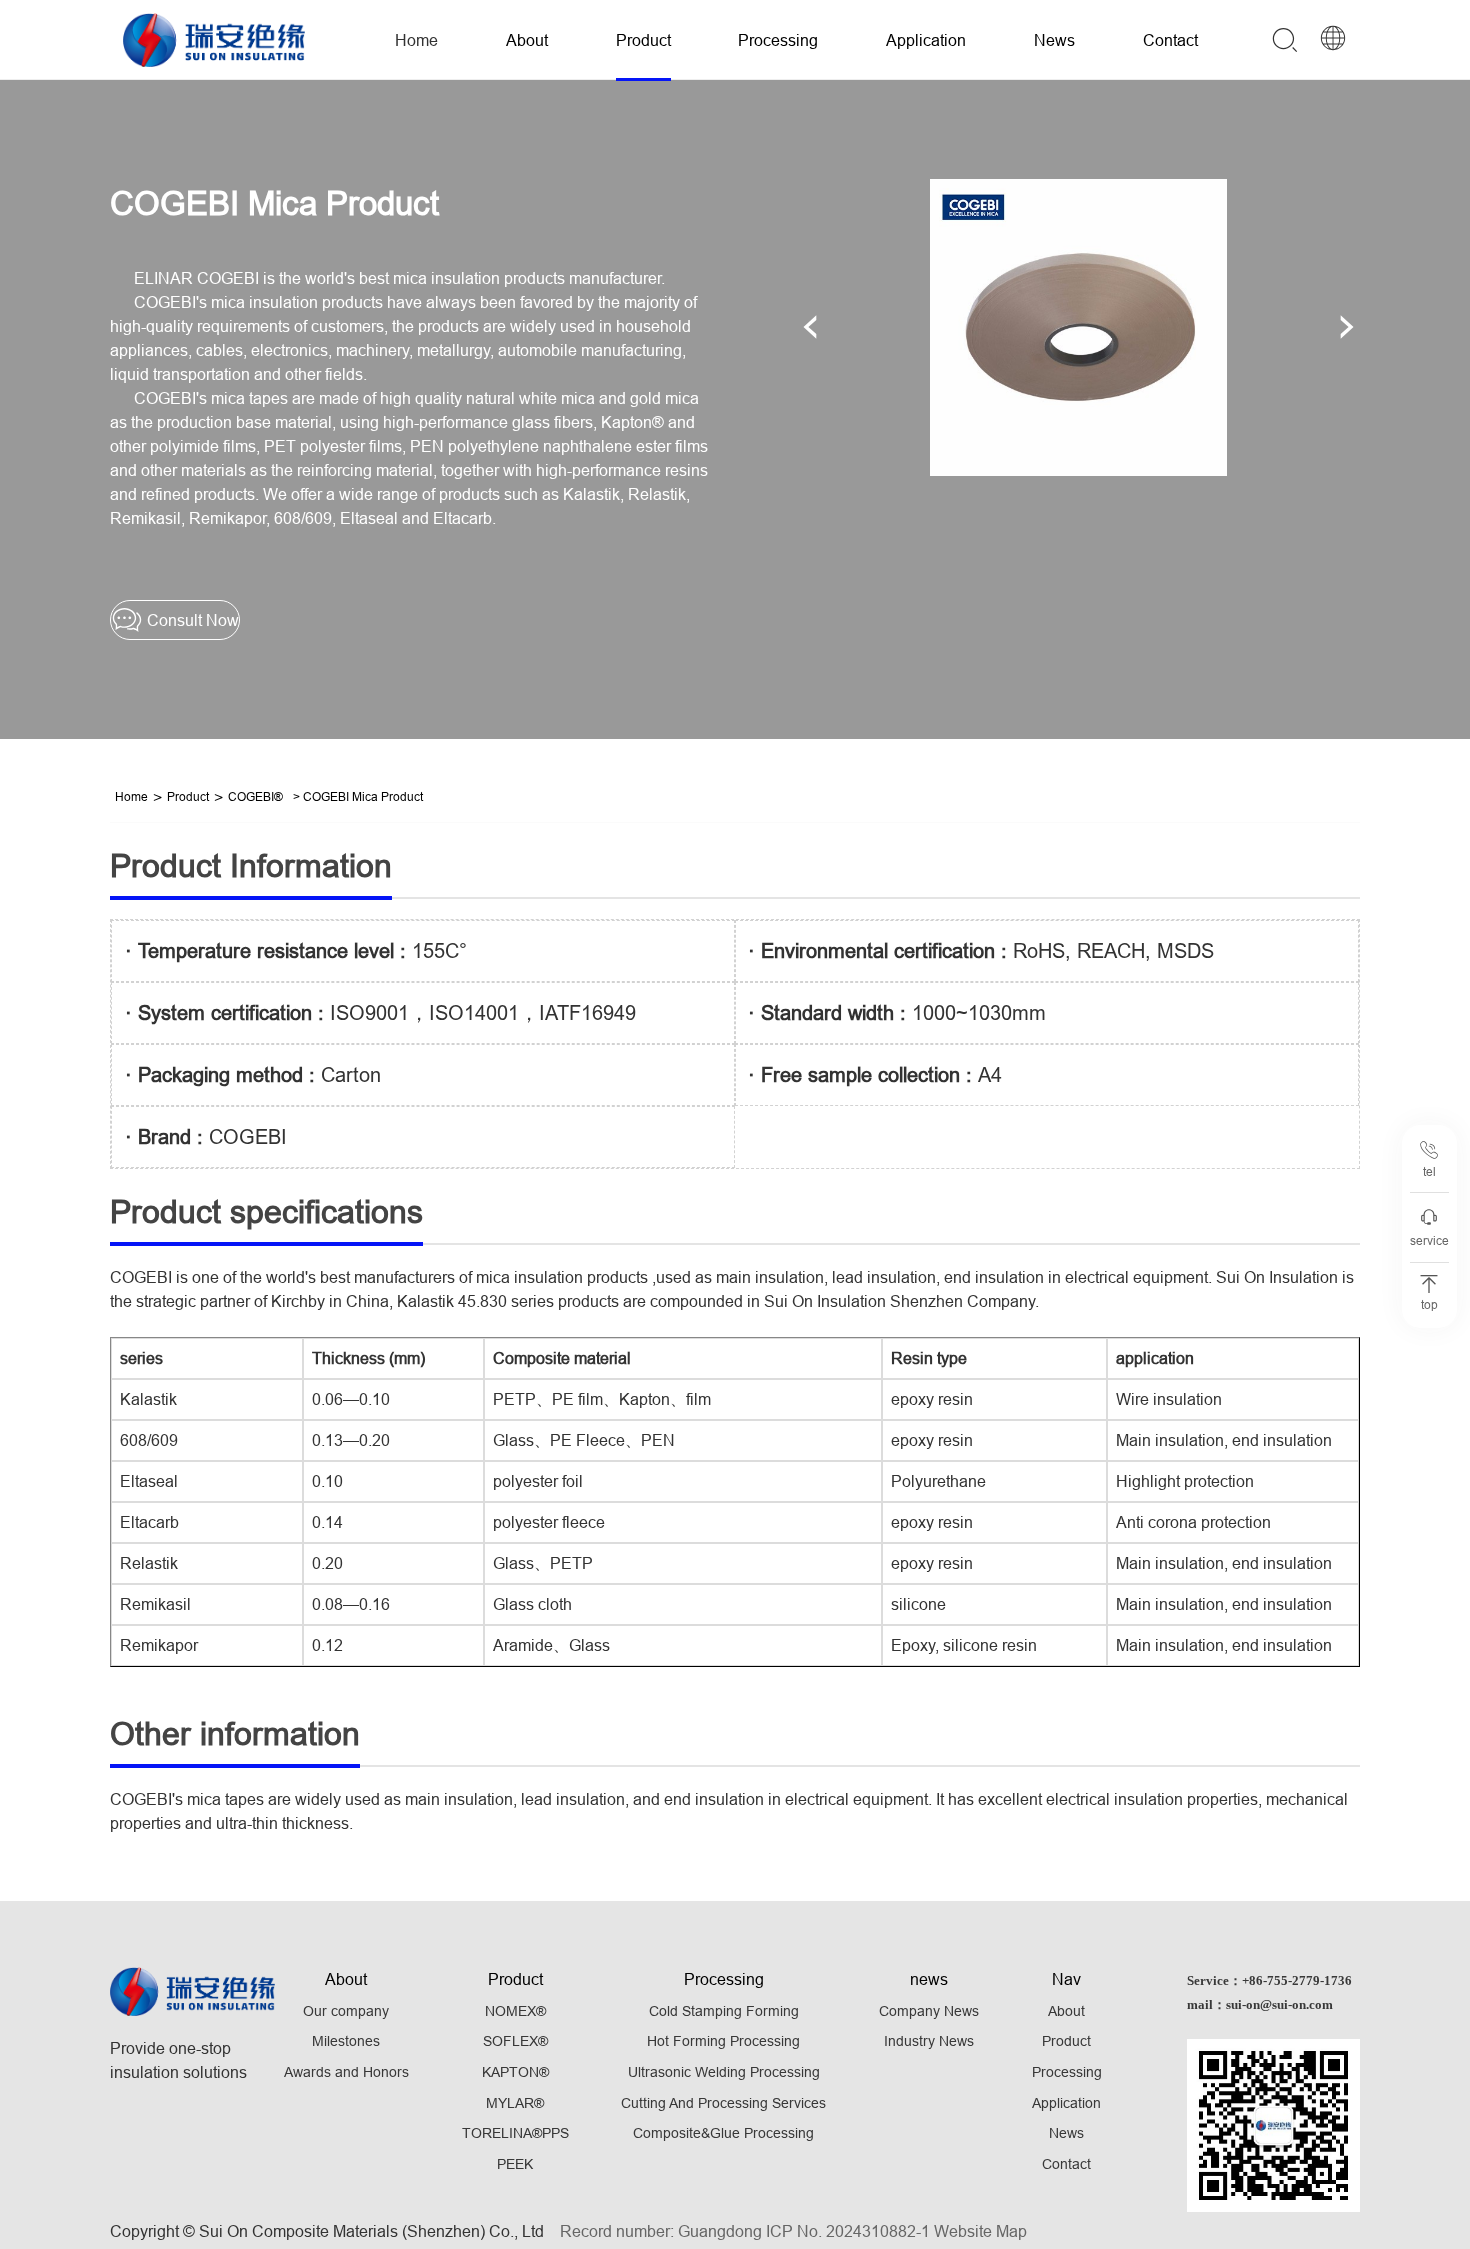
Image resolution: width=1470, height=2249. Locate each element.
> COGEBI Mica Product (358, 796)
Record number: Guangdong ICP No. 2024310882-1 (745, 2231)
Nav (1066, 1979)
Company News (929, 2011)
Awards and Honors (346, 2072)
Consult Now (191, 620)
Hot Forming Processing (723, 2041)
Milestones (346, 2041)
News (1054, 40)
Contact (1170, 40)
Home (416, 40)
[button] (810, 327)
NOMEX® (515, 2011)
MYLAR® (515, 2103)
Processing (778, 40)
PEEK (515, 2164)
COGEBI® (255, 796)
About (527, 40)
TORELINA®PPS (515, 2133)
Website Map (980, 2231)
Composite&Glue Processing (723, 2133)
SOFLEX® (515, 2041)
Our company (346, 2011)
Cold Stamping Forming (724, 2011)
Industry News (929, 2041)
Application (926, 40)
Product (643, 40)
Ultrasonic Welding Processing (724, 2072)
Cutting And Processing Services (723, 2103)
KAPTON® (515, 2072)
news (929, 1979)
